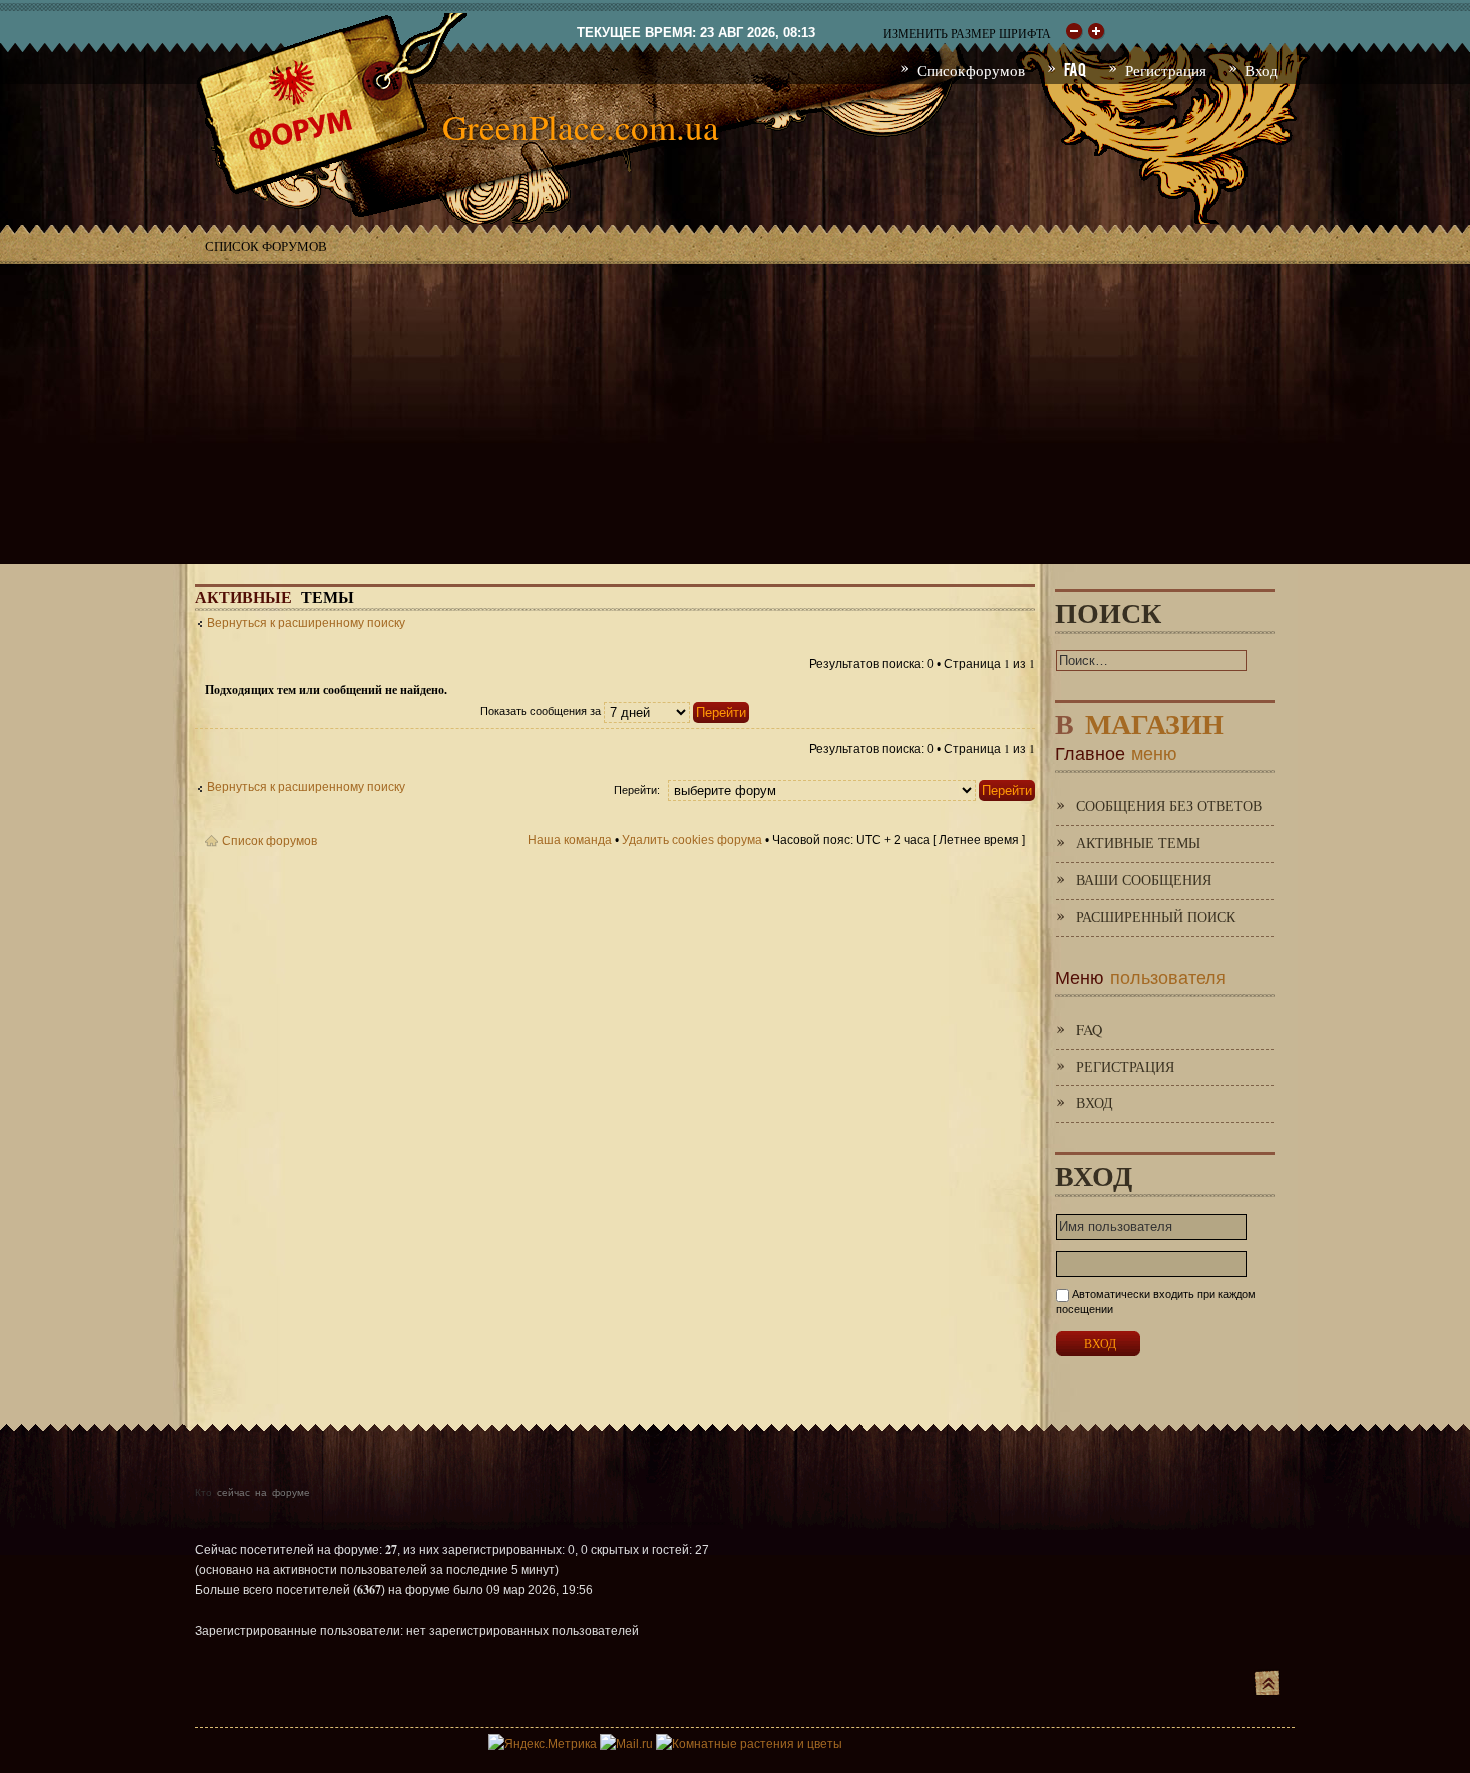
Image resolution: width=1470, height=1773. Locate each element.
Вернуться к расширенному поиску (306, 623)
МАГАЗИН (1139, 719)
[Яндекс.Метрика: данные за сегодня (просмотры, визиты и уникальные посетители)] (542, 1744)
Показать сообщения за (542, 711)
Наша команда (570, 840)
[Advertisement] (735, 414)
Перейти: (637, 790)
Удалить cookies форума (692, 840)
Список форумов (266, 246)
